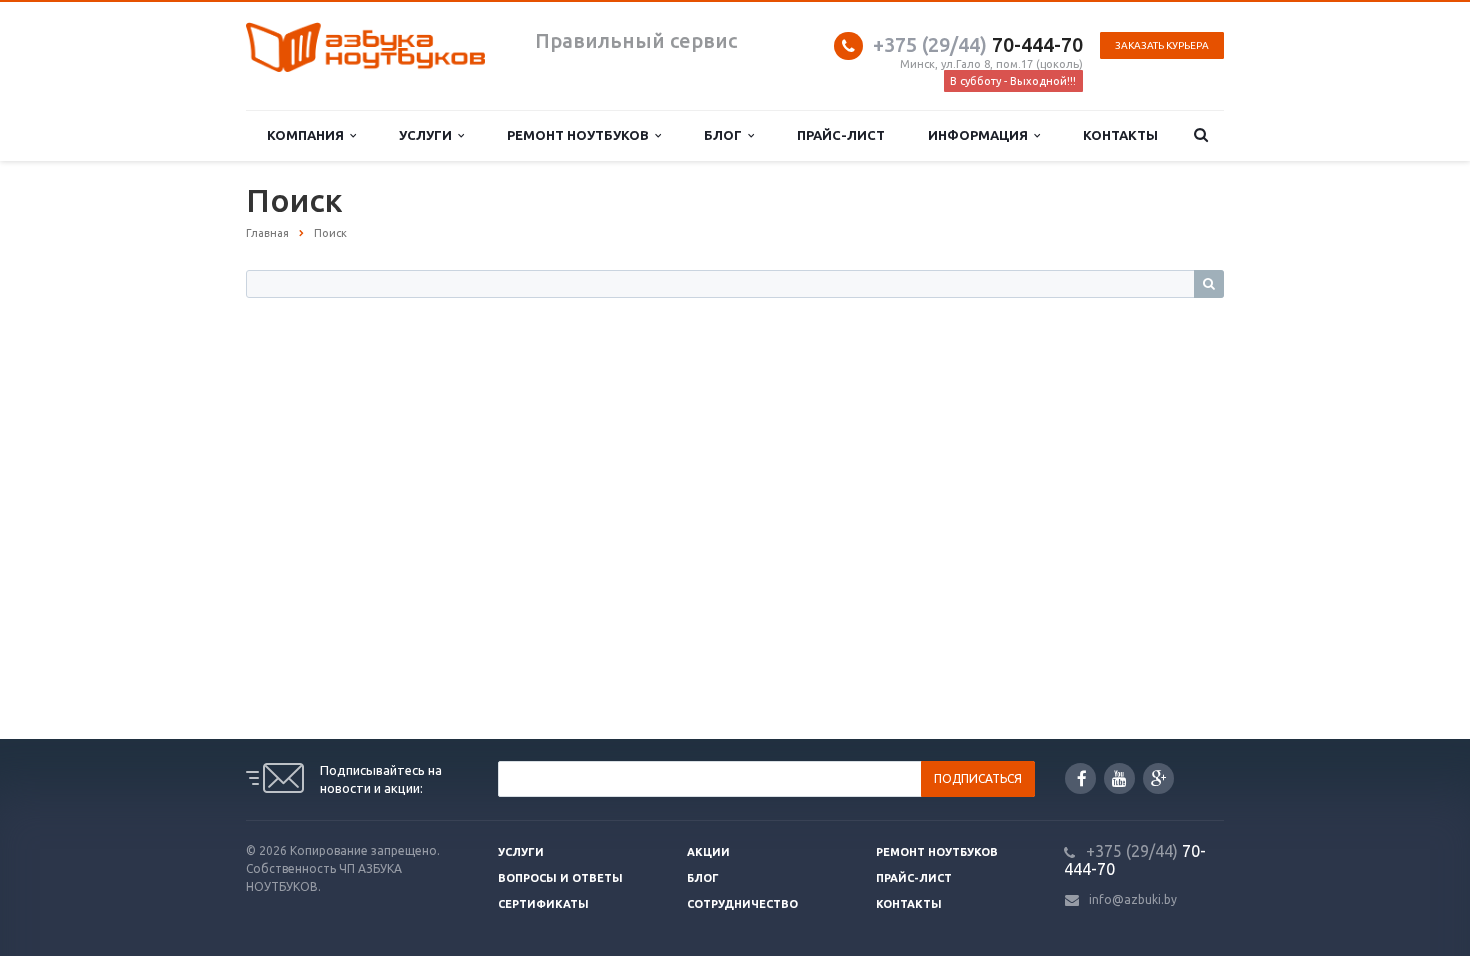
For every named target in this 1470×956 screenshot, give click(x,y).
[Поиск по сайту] (1201, 135)
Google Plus (1158, 778)
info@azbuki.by (1133, 899)
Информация (981, 135)
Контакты (1120, 135)
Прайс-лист (841, 135)
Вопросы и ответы (560, 878)
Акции (708, 852)
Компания (308, 135)
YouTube (1119, 778)
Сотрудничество (742, 904)
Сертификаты (543, 904)
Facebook (1080, 778)
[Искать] (1209, 284)
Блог (726, 135)
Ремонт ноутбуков (581, 135)
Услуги (428, 135)
